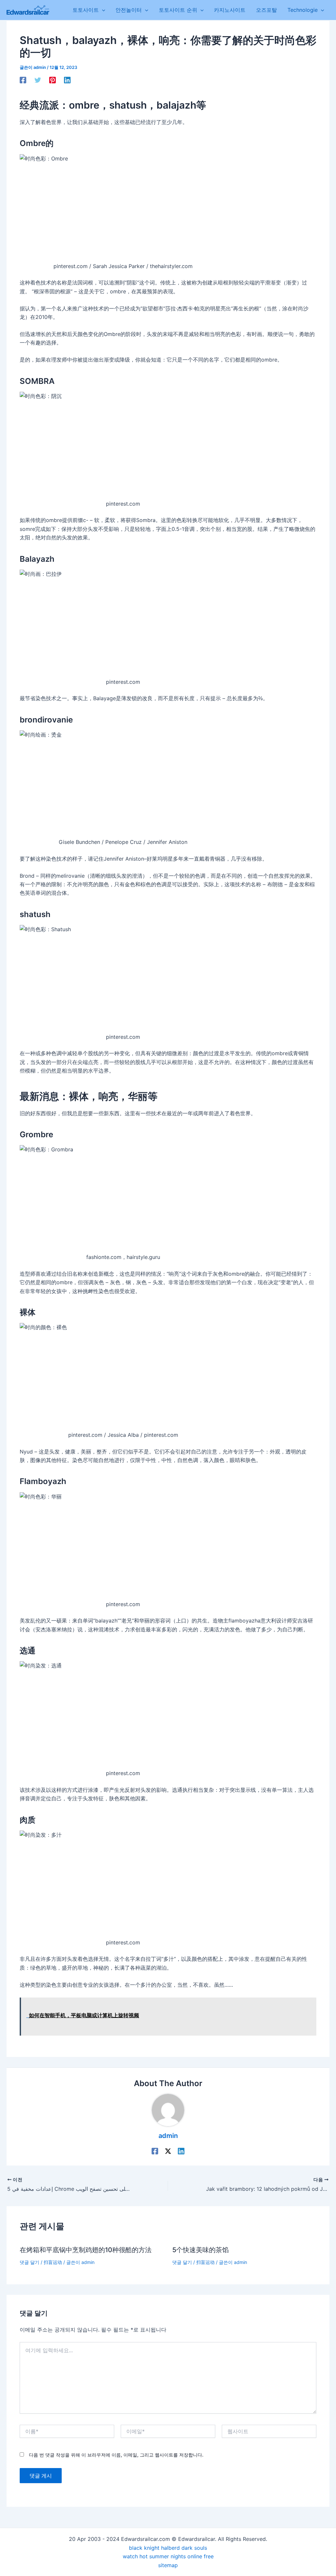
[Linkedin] (67, 80)
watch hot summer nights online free (168, 2556)
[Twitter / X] (168, 2151)
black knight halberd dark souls (168, 2548)
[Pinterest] (52, 80)
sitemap (168, 2565)
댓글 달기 (30, 2262)
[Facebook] (23, 80)
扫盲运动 (53, 2262)
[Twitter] (38, 80)
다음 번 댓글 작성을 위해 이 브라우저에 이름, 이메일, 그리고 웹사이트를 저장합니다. (116, 2455)
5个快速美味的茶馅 (200, 2250)
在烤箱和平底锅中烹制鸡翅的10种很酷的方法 (86, 2250)
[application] (102, 10)
